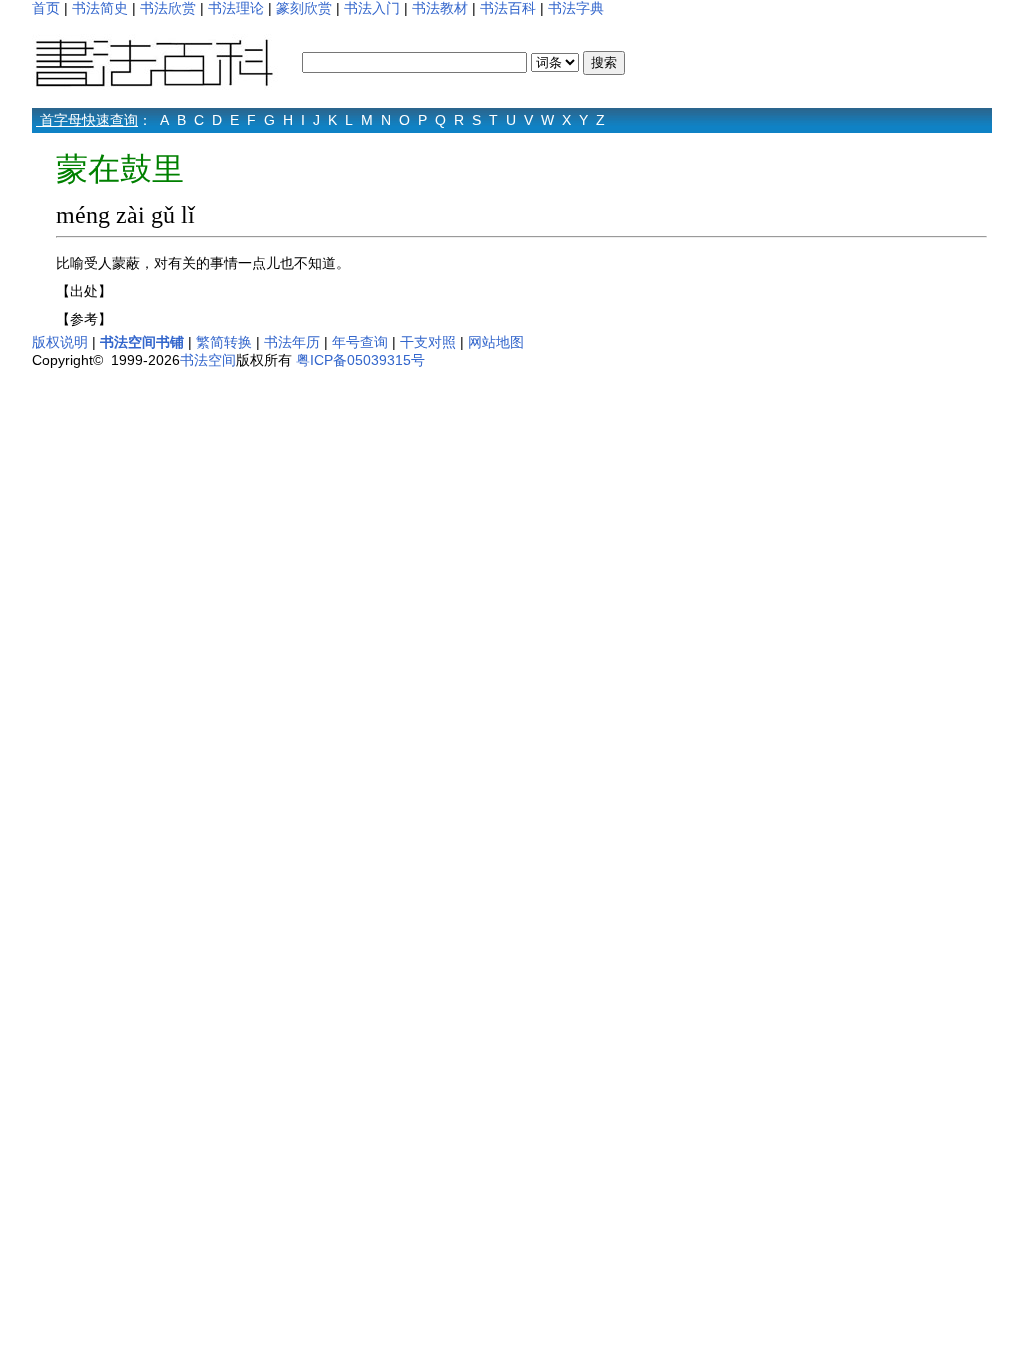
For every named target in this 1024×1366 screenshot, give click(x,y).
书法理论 (236, 8)
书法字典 (576, 8)
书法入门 (372, 8)
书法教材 (440, 8)
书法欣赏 (168, 8)
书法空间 (208, 360)
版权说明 (60, 342)
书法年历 (292, 342)
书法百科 (508, 8)
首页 (46, 8)
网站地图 (496, 342)
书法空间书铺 (142, 342)
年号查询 (360, 342)
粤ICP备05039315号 (360, 360)
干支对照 (428, 342)
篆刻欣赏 (304, 8)
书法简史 (100, 8)
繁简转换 (224, 342)
